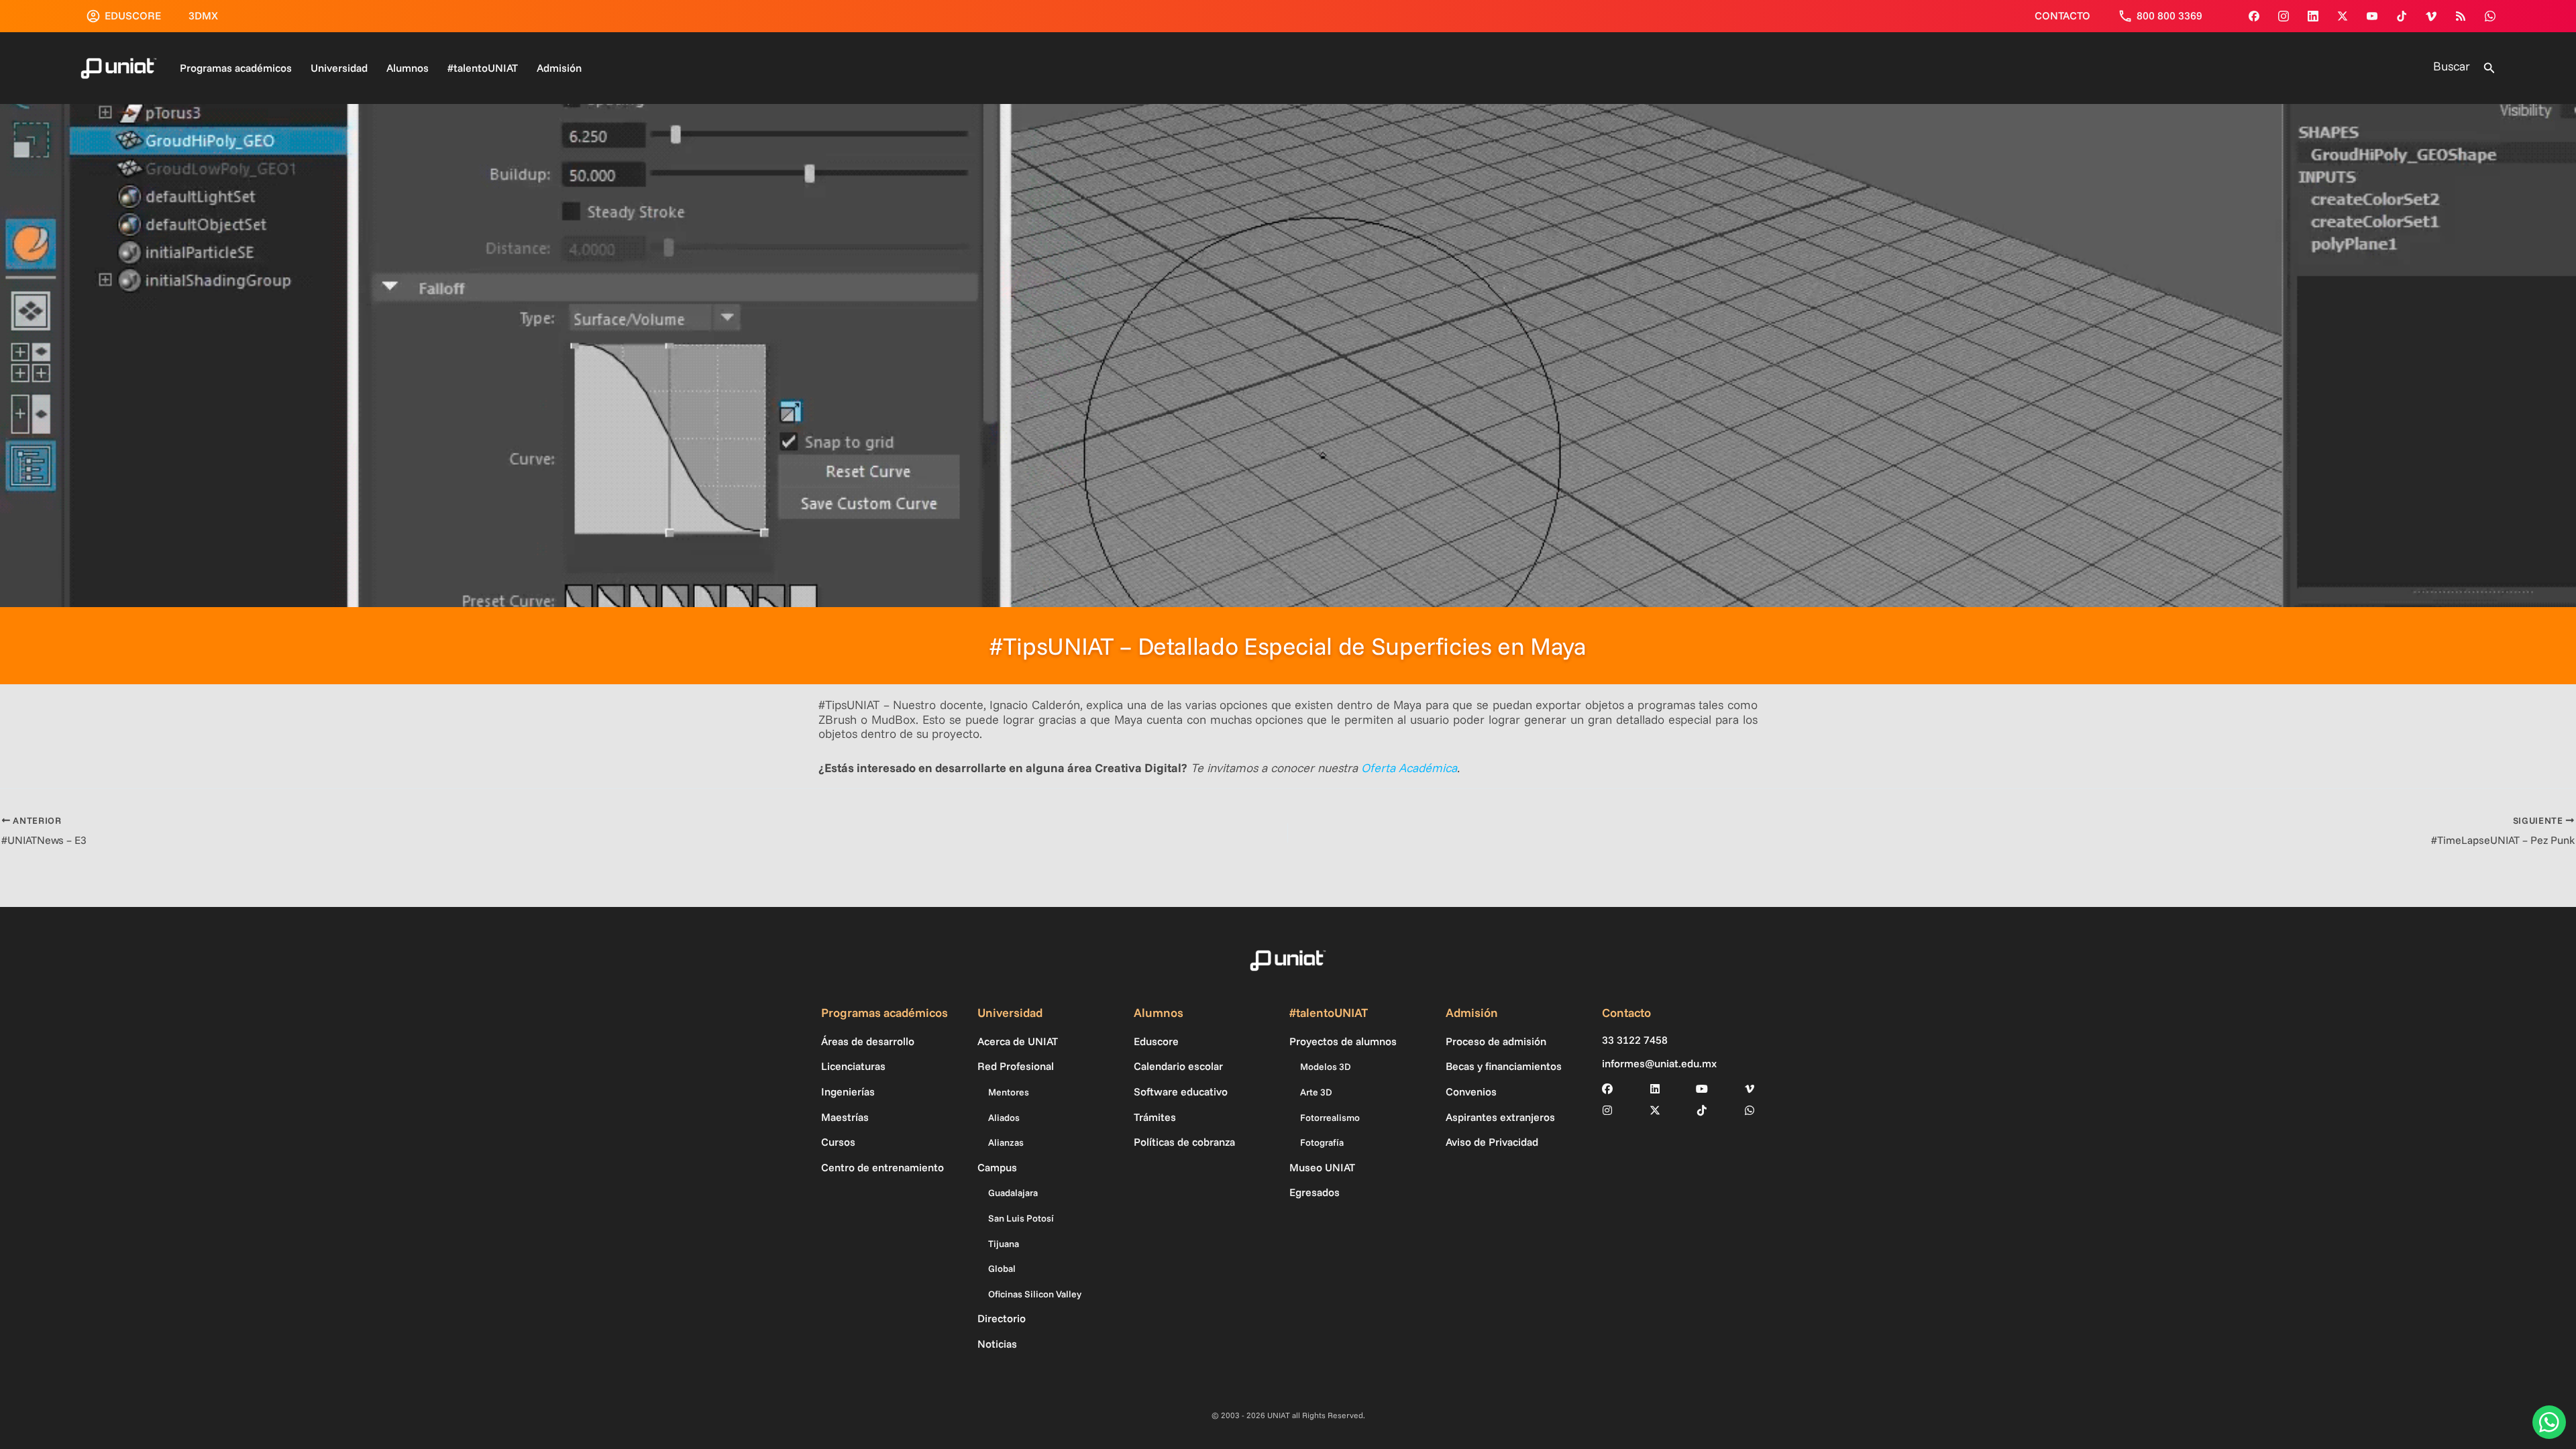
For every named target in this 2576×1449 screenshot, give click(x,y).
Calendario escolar (1178, 1066)
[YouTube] (2372, 16)
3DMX (203, 15)
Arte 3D (1316, 1092)
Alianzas (1006, 1142)
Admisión (559, 68)
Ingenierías (848, 1091)
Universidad (339, 68)
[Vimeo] (2431, 16)
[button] (2489, 68)
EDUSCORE (133, 15)
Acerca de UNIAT (1018, 1041)
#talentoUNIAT (483, 68)
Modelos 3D (1326, 1067)
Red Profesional (1016, 1066)
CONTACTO (2062, 15)
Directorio (1002, 1318)
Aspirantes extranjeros (1500, 1117)
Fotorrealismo (1330, 1118)
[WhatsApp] (2490, 16)
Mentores (1009, 1092)
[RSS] (2461, 16)
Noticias (997, 1344)
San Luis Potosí (1021, 1218)
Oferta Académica (1409, 768)
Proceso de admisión (1496, 1041)
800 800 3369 (2169, 15)
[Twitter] (2343, 16)
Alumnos (408, 68)
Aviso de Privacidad (1492, 1142)
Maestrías (845, 1117)
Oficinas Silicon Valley (1035, 1294)
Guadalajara (1013, 1193)
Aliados (1004, 1118)
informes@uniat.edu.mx (1659, 1064)
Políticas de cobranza (1184, 1142)
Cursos (838, 1142)
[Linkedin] (2313, 16)
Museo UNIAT (1322, 1167)
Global (1002, 1269)
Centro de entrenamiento (882, 1167)
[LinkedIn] (1655, 1089)
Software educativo (1181, 1091)
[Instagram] (2284, 16)
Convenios (1471, 1091)
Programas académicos (236, 68)
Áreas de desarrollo (868, 1041)
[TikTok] (2402, 16)
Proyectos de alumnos (1343, 1041)
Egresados (1314, 1192)
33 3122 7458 (1635, 1040)
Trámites (1155, 1117)
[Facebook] (2254, 16)
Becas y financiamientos (1504, 1066)
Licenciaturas (853, 1066)
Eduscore (1156, 1041)
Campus (997, 1167)
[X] (1655, 1110)
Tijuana (1004, 1244)
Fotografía (1322, 1142)
